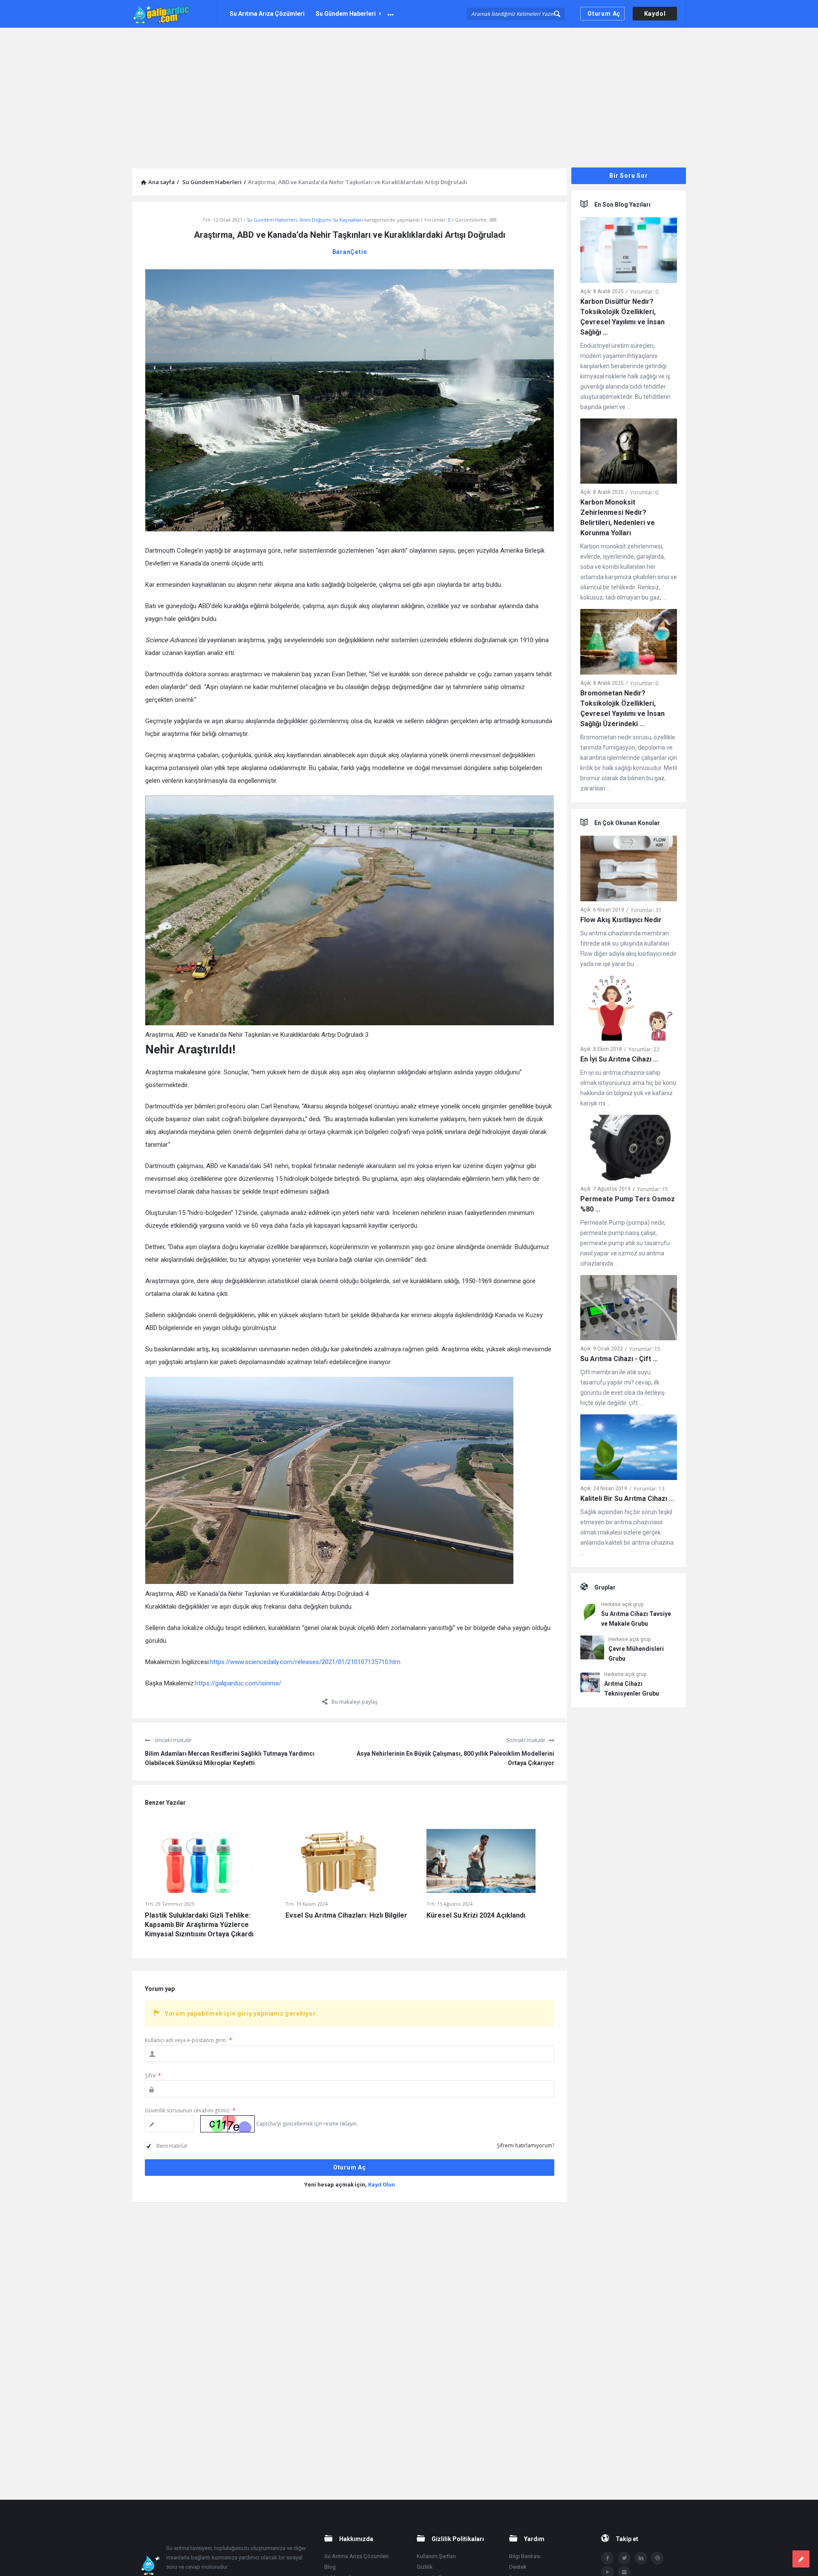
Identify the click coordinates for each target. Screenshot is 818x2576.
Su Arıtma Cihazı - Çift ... (619, 1359)
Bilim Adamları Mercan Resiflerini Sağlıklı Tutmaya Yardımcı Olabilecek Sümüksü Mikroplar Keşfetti (230, 1758)
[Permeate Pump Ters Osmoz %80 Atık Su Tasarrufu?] (629, 1149)
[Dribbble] (657, 2558)
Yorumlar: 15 (652, 1189)
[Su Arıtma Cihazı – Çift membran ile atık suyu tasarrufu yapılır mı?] (629, 1309)
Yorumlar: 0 (644, 292)
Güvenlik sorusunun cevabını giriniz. (190, 2110)
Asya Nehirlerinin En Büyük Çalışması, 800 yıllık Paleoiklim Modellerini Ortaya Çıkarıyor (455, 1758)
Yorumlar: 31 (646, 910)
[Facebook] (608, 2558)
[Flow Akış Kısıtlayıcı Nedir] (629, 870)
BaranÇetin (350, 252)
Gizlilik (425, 2567)
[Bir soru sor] (801, 2559)
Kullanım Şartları (436, 2556)
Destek (518, 2567)
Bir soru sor (629, 176)
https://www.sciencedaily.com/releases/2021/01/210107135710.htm (305, 1662)
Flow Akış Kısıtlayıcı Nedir (621, 920)
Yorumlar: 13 (649, 1489)
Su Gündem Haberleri (346, 14)
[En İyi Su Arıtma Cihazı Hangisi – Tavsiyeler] (629, 1010)
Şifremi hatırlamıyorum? (526, 2145)
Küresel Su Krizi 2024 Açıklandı (476, 1915)
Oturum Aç (604, 14)
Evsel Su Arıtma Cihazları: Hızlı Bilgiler (346, 1915)
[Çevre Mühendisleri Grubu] (592, 1649)
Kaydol (655, 14)
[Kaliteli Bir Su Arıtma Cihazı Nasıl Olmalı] (629, 1449)
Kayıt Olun (382, 2185)
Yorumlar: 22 (644, 1049)
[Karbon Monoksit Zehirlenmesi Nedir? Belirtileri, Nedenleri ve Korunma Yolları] (629, 453)
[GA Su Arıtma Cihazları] (175, 14)
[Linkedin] (641, 2558)
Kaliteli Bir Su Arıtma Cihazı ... (627, 1499)
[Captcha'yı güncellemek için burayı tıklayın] (228, 2124)
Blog (330, 2567)
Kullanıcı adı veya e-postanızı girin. (189, 2040)
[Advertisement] (409, 92)
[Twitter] (624, 2558)
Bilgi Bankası (525, 2556)
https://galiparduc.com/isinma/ (238, 1683)
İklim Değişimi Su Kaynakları (331, 220)
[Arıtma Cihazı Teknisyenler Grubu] (590, 1684)
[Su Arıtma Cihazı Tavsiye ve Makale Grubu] (589, 1614)
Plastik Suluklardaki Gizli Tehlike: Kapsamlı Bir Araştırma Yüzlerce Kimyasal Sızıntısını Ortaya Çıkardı (199, 1925)
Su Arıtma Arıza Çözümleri (267, 14)
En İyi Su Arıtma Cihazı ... (619, 1059)
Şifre (153, 2076)
